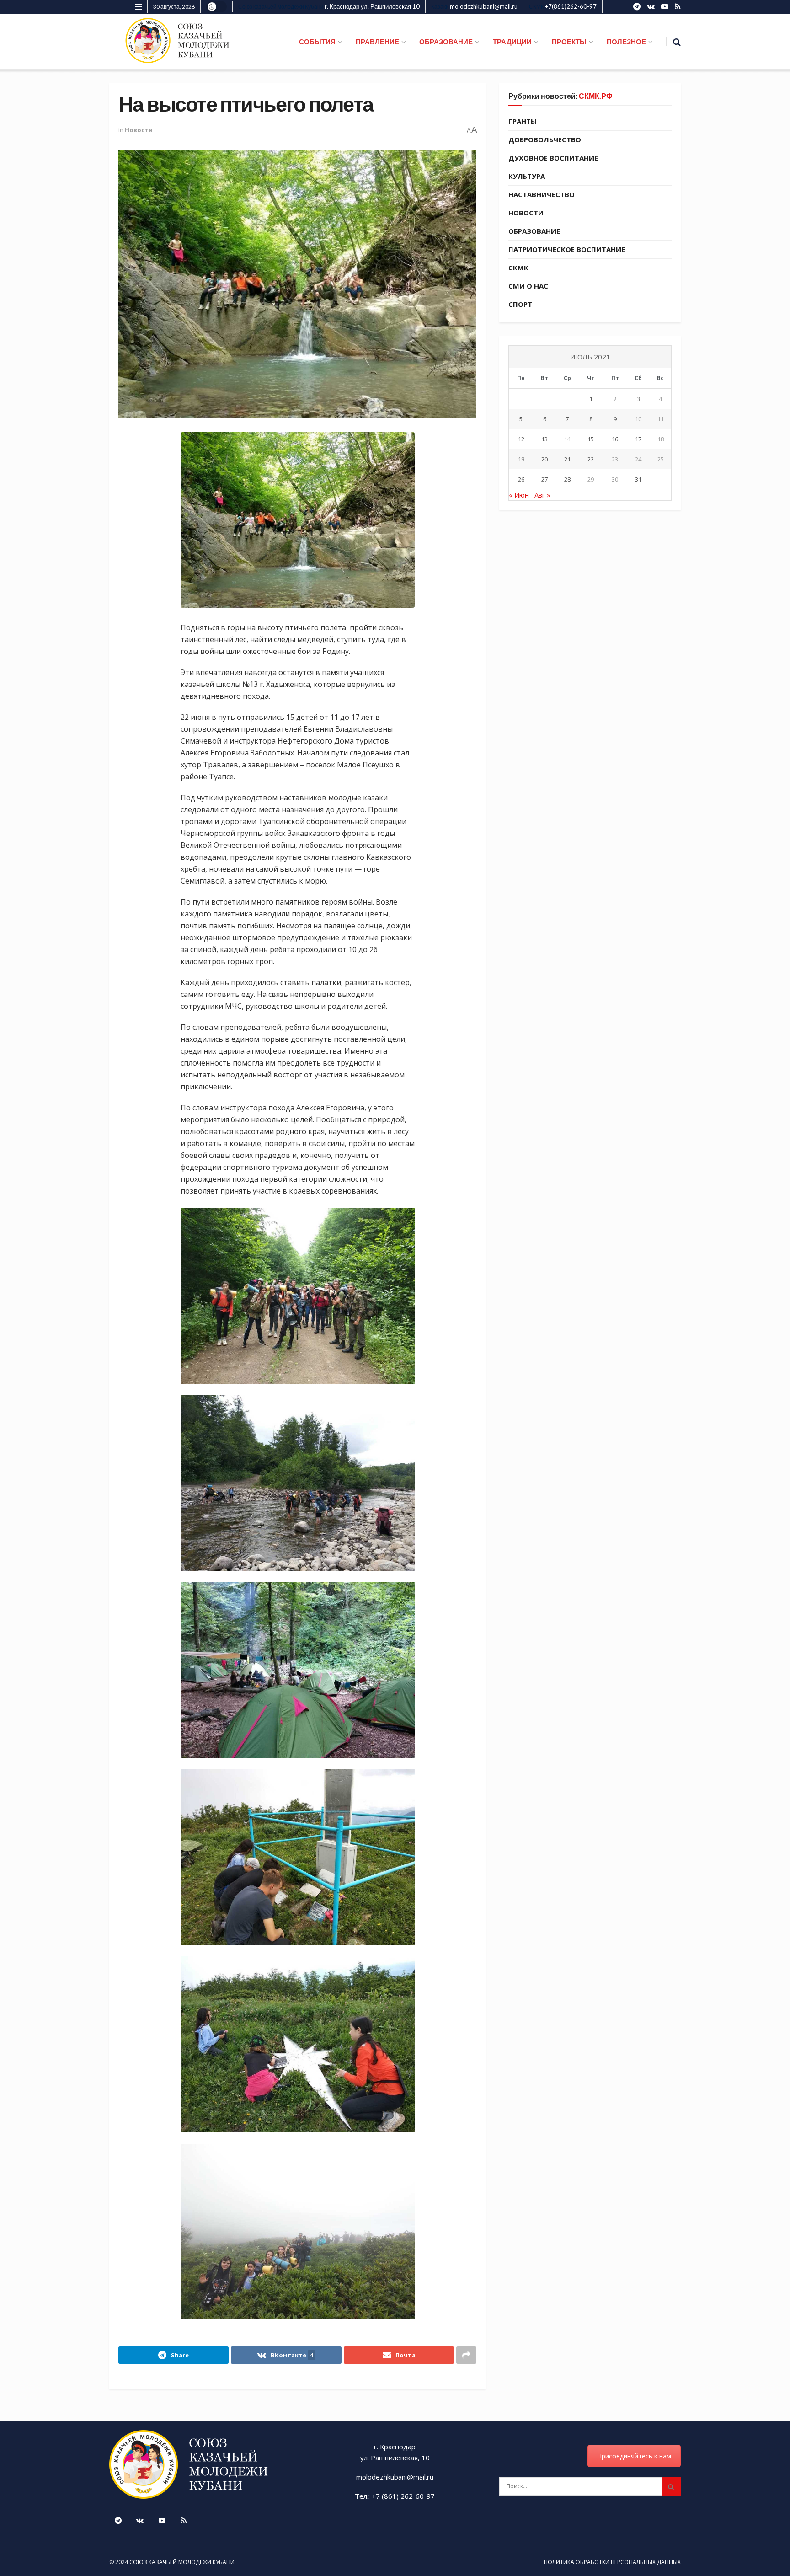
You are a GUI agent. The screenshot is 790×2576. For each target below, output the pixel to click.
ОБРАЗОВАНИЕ (446, 42)
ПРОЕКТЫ (569, 42)
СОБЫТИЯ (317, 42)
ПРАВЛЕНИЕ (377, 42)
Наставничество (542, 194)
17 (638, 439)
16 (615, 439)
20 (544, 459)
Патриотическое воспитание (567, 249)
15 (591, 439)
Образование (534, 231)
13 (544, 439)
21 (567, 459)
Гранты (523, 121)
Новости (139, 130)
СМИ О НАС (528, 286)
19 (521, 459)
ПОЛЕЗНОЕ (626, 42)
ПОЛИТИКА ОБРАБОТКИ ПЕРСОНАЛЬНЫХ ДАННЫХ (612, 2562)
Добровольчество (545, 139)
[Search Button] (672, 2486)
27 (544, 479)
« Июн (519, 495)
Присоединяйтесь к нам (634, 2456)
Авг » (542, 495)
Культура (527, 176)
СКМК (518, 268)
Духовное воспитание (553, 158)
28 (567, 479)
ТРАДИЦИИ (512, 42)
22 (591, 459)
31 (638, 479)
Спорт (520, 304)
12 (521, 439)
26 (521, 479)
